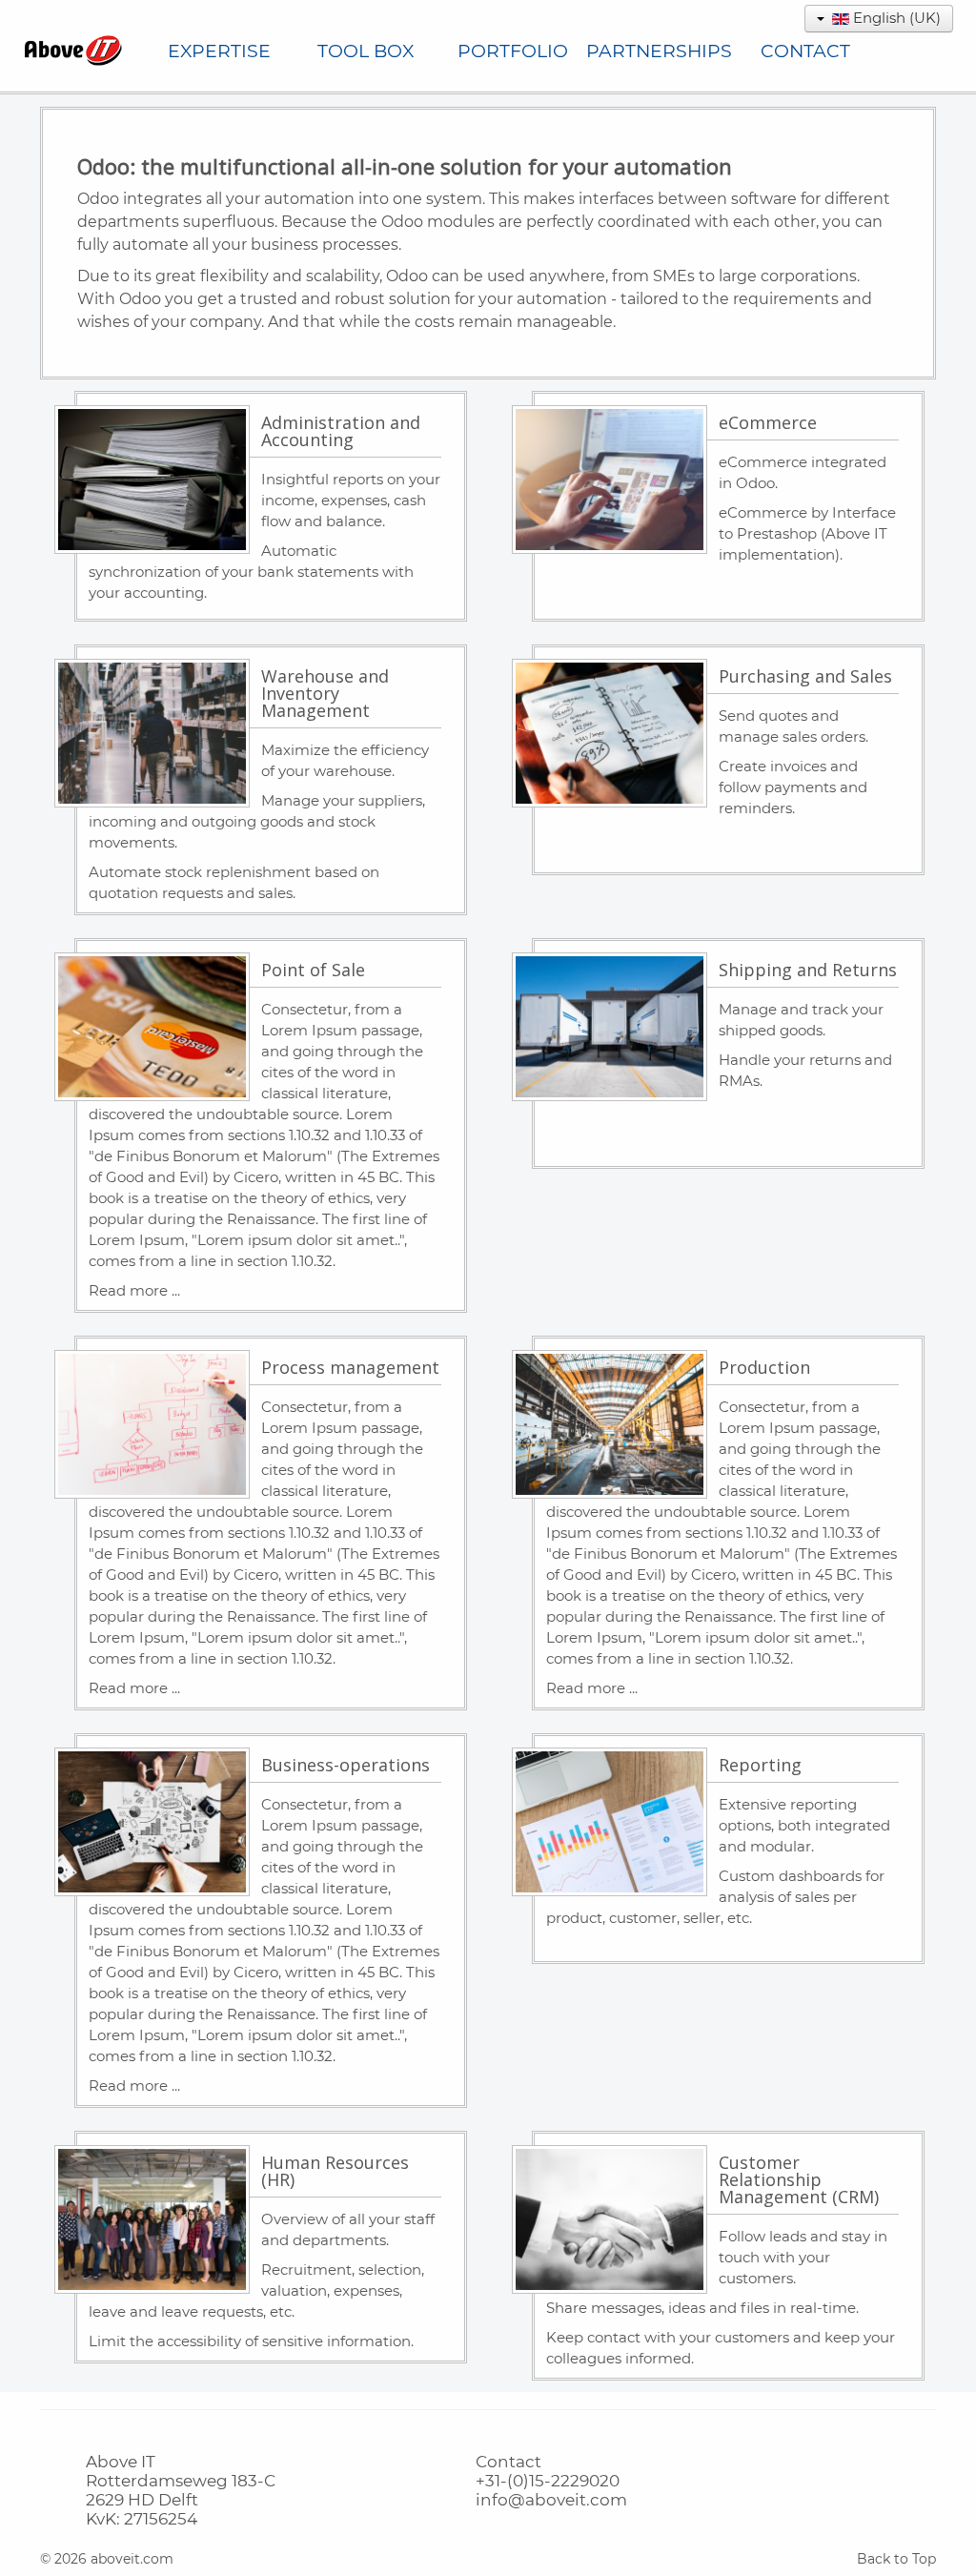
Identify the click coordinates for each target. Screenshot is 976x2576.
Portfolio (513, 51)
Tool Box (366, 51)
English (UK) (895, 18)
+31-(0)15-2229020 (548, 2481)
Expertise (219, 51)
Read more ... (134, 1290)
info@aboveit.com (551, 2500)
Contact (805, 51)
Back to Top (896, 2559)
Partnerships (659, 51)
